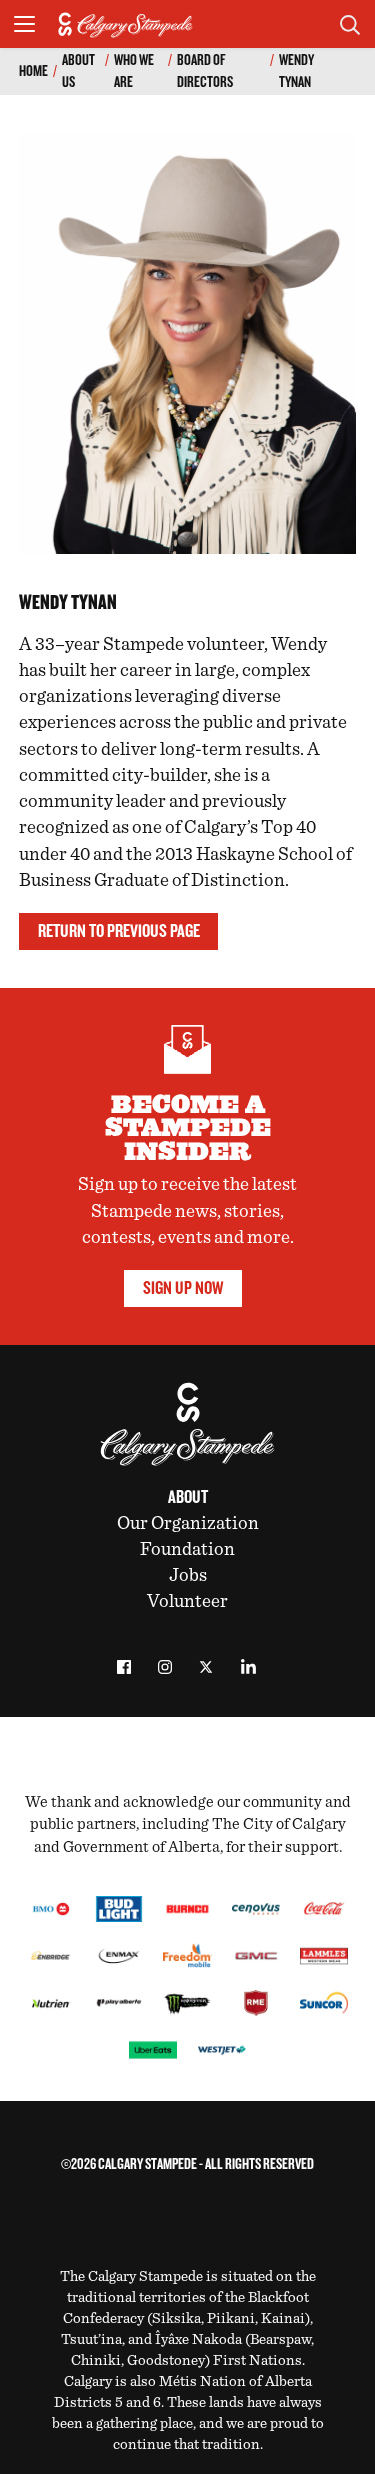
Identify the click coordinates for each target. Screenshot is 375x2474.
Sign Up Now (183, 1288)
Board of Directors (205, 71)
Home (33, 71)
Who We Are (134, 71)
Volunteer (187, 1601)
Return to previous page (119, 931)
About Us (78, 71)
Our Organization (188, 1523)
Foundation (187, 1549)
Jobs (188, 1575)
